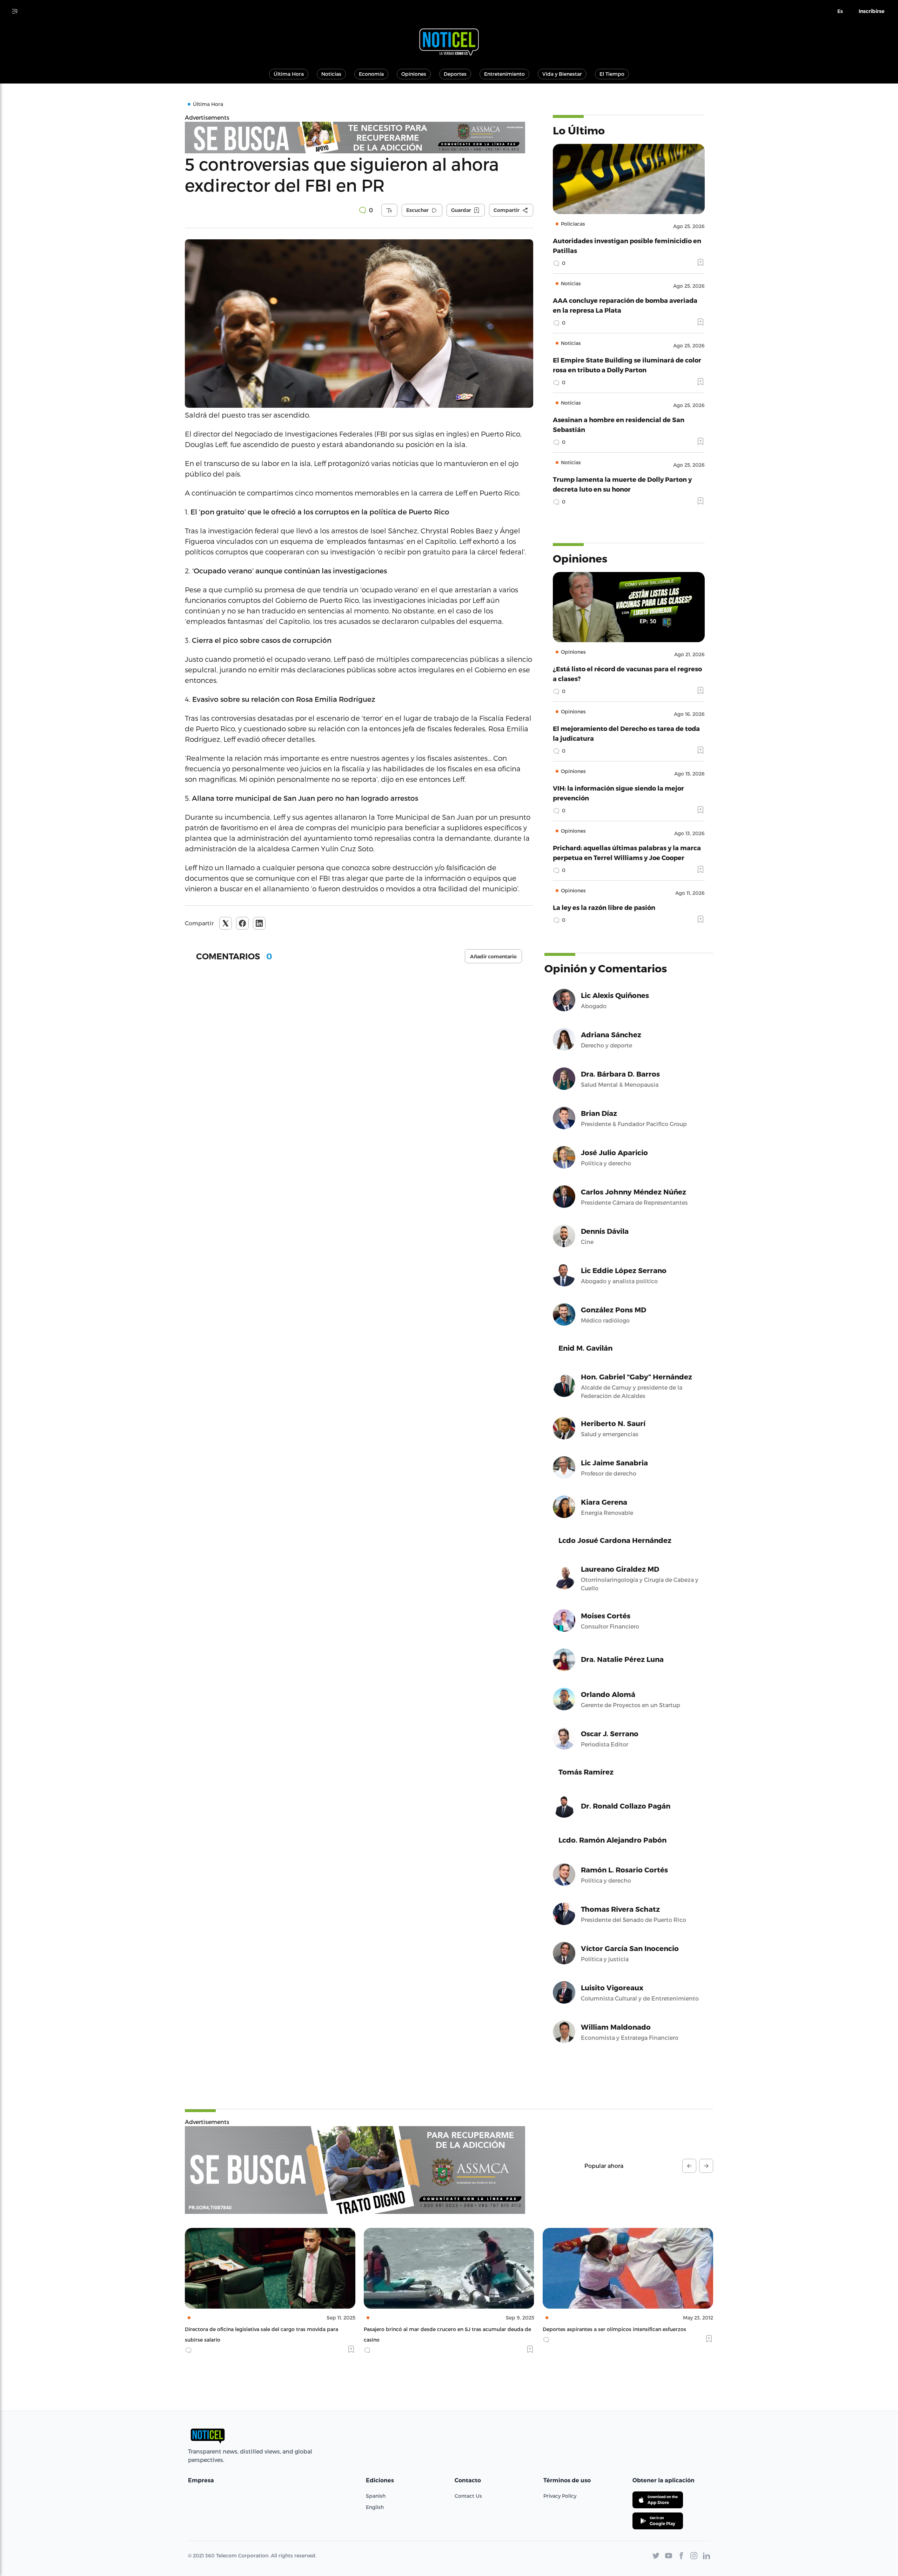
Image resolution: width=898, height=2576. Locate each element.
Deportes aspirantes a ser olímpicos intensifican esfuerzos (435, 2329)
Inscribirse (872, 11)
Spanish (376, 2496)
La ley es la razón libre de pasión (604, 907)
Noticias (331, 74)
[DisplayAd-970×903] (359, 138)
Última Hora (289, 74)
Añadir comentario (493, 957)
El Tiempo (612, 74)
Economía (371, 74)
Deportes (455, 74)
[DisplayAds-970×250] (355, 2170)
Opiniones (414, 74)
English (375, 2507)
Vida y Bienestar (562, 74)
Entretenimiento (504, 74)
